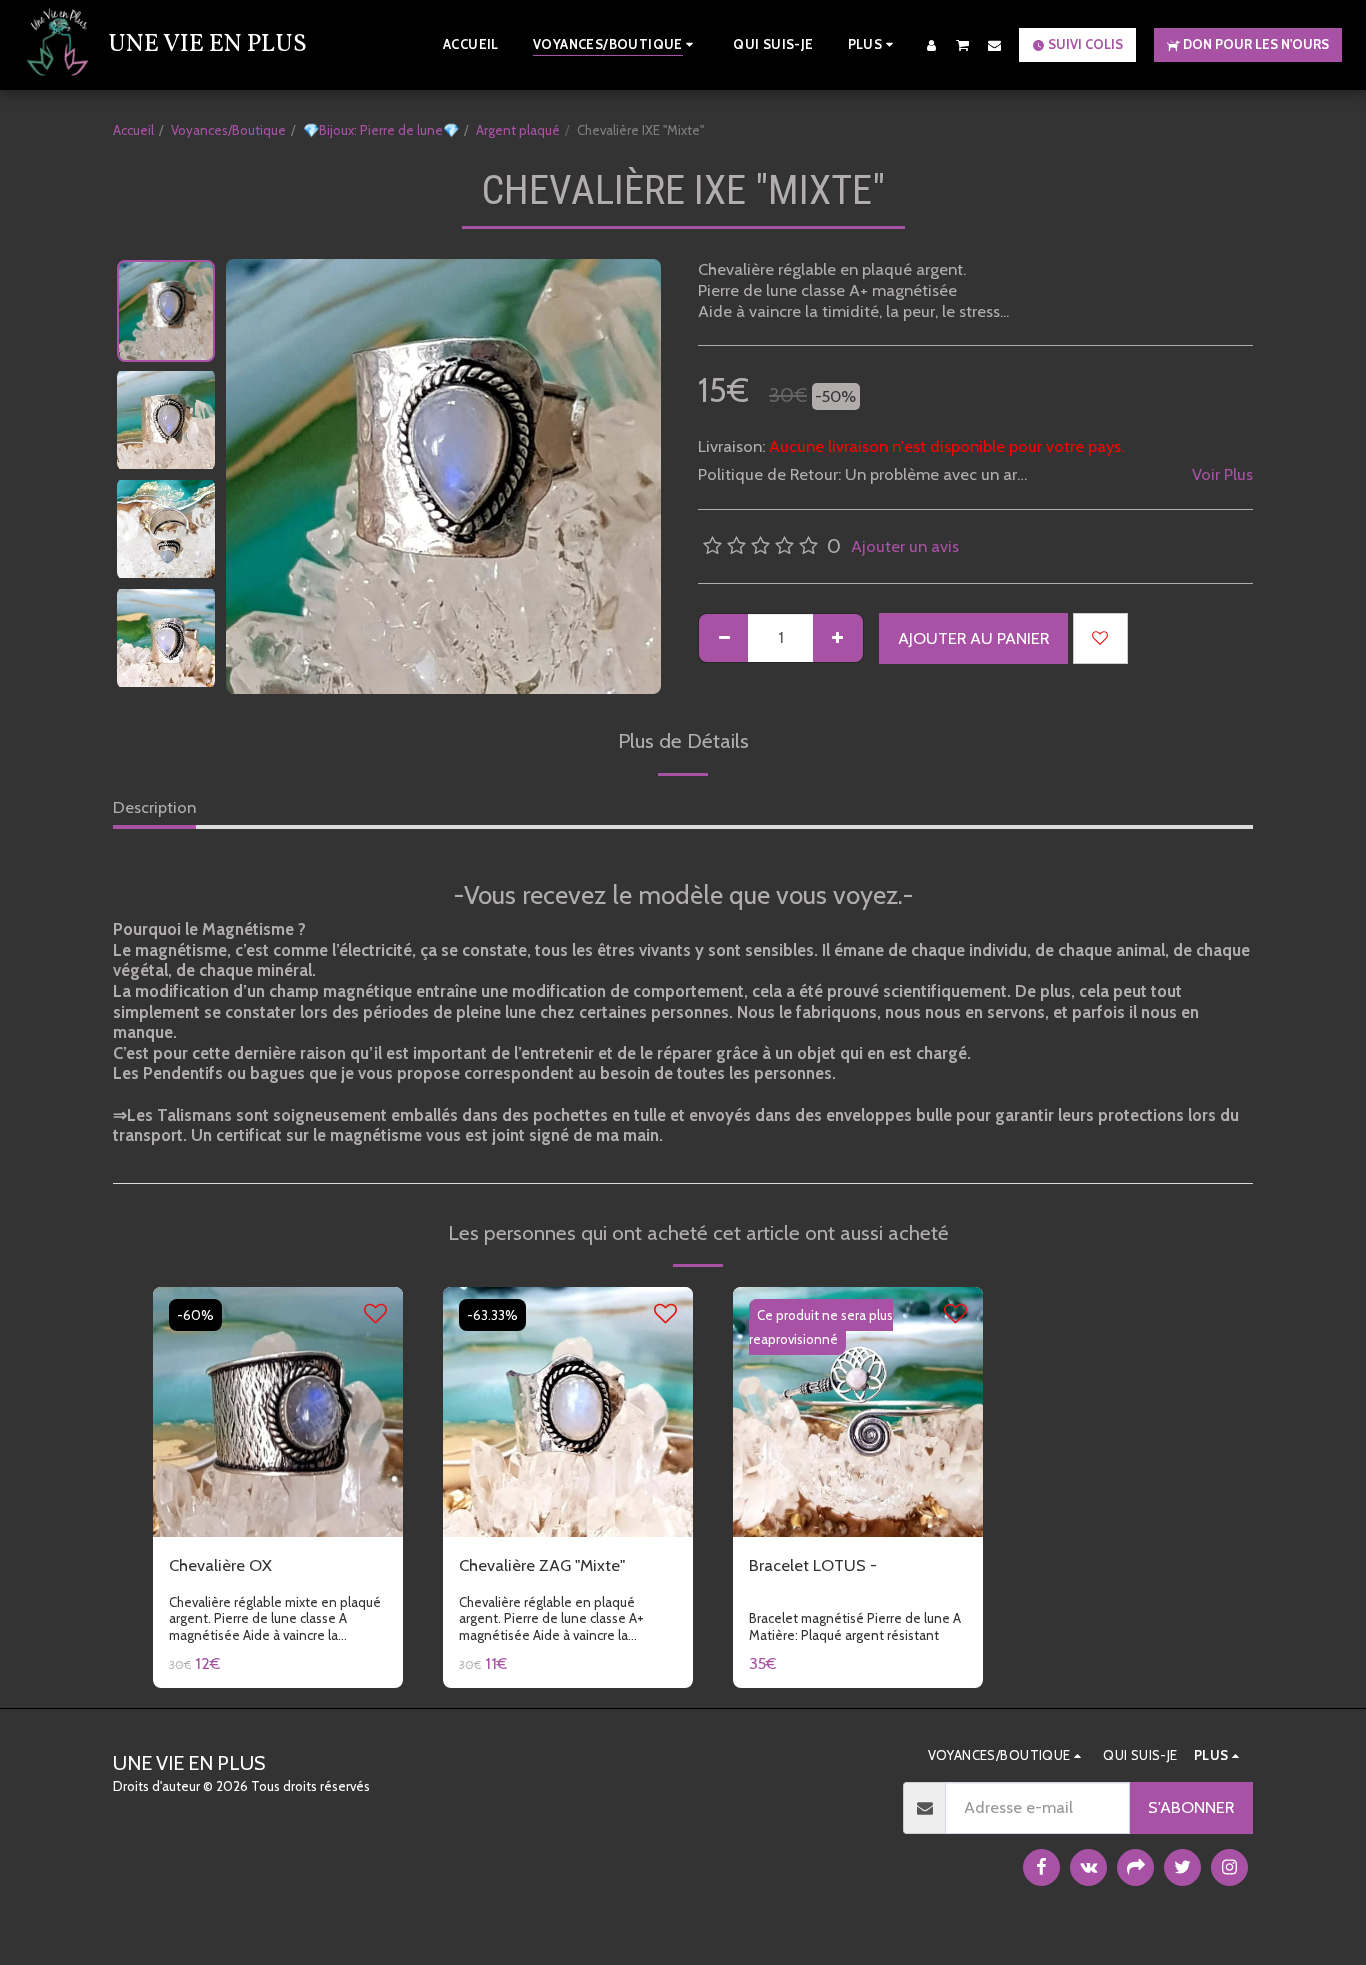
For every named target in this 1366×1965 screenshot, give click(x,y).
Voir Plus (1222, 474)
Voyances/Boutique (228, 130)
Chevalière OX (220, 1565)
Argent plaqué (518, 130)
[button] (963, 44)
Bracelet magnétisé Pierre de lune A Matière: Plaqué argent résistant (855, 1626)
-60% (195, 1315)
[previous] (258, 477)
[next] (629, 477)
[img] (278, 1412)
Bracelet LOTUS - (813, 1565)
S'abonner (1191, 1807)
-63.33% (492, 1315)
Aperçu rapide (278, 1476)
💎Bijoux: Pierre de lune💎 (381, 130)
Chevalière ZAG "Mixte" (542, 1565)
